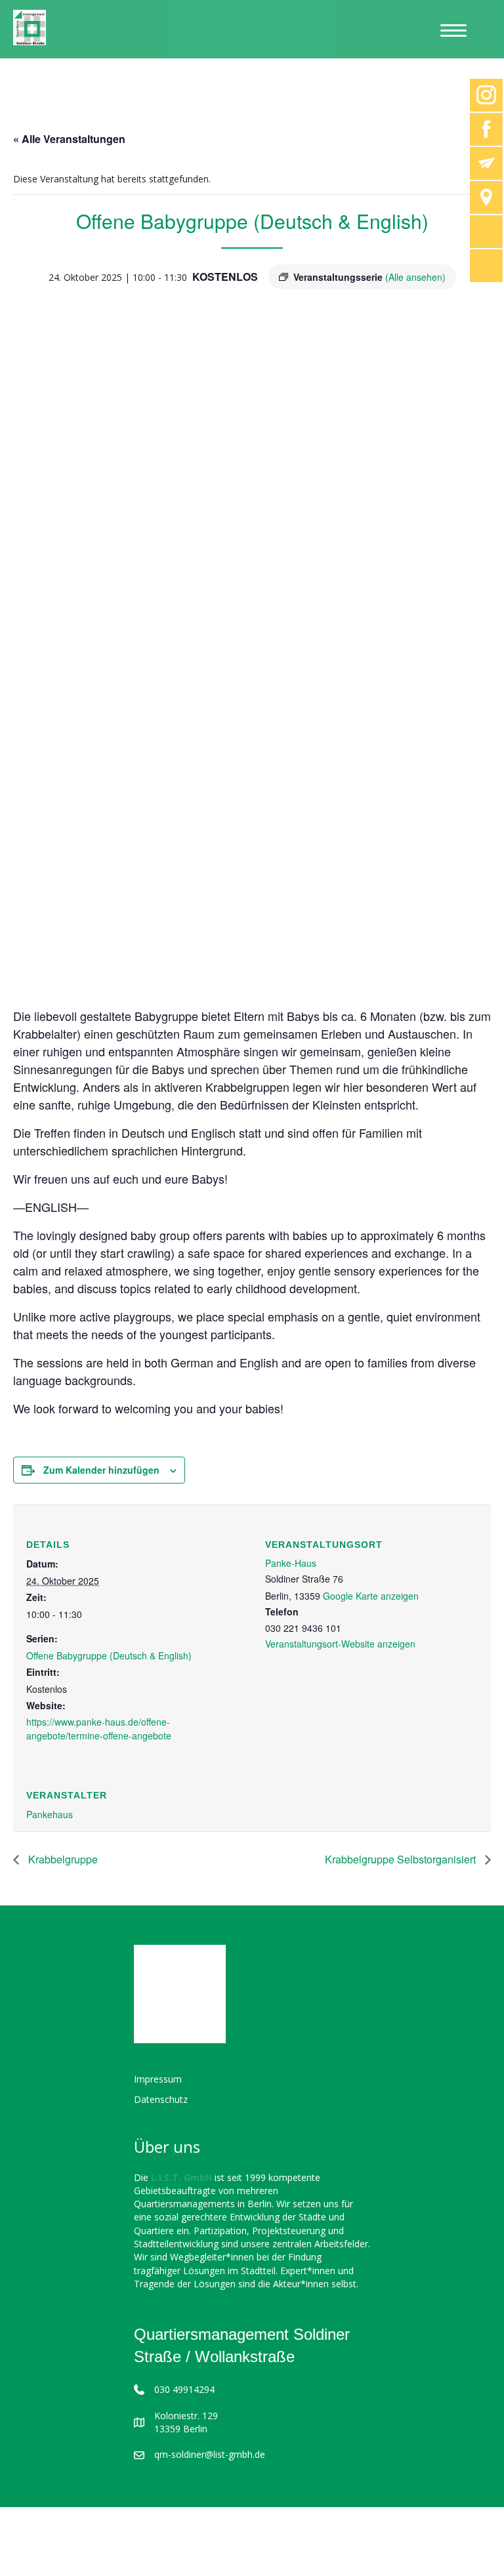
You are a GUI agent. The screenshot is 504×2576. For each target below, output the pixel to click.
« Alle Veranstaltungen (69, 139)
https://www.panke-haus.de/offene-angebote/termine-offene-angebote (99, 1728)
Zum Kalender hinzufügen (101, 1470)
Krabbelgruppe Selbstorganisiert (402, 1859)
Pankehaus (50, 1814)
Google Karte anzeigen (371, 1596)
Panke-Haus (291, 1563)
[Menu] (453, 31)
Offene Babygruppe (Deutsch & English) (109, 1655)
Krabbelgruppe (62, 1859)
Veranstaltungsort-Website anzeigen (340, 1644)
